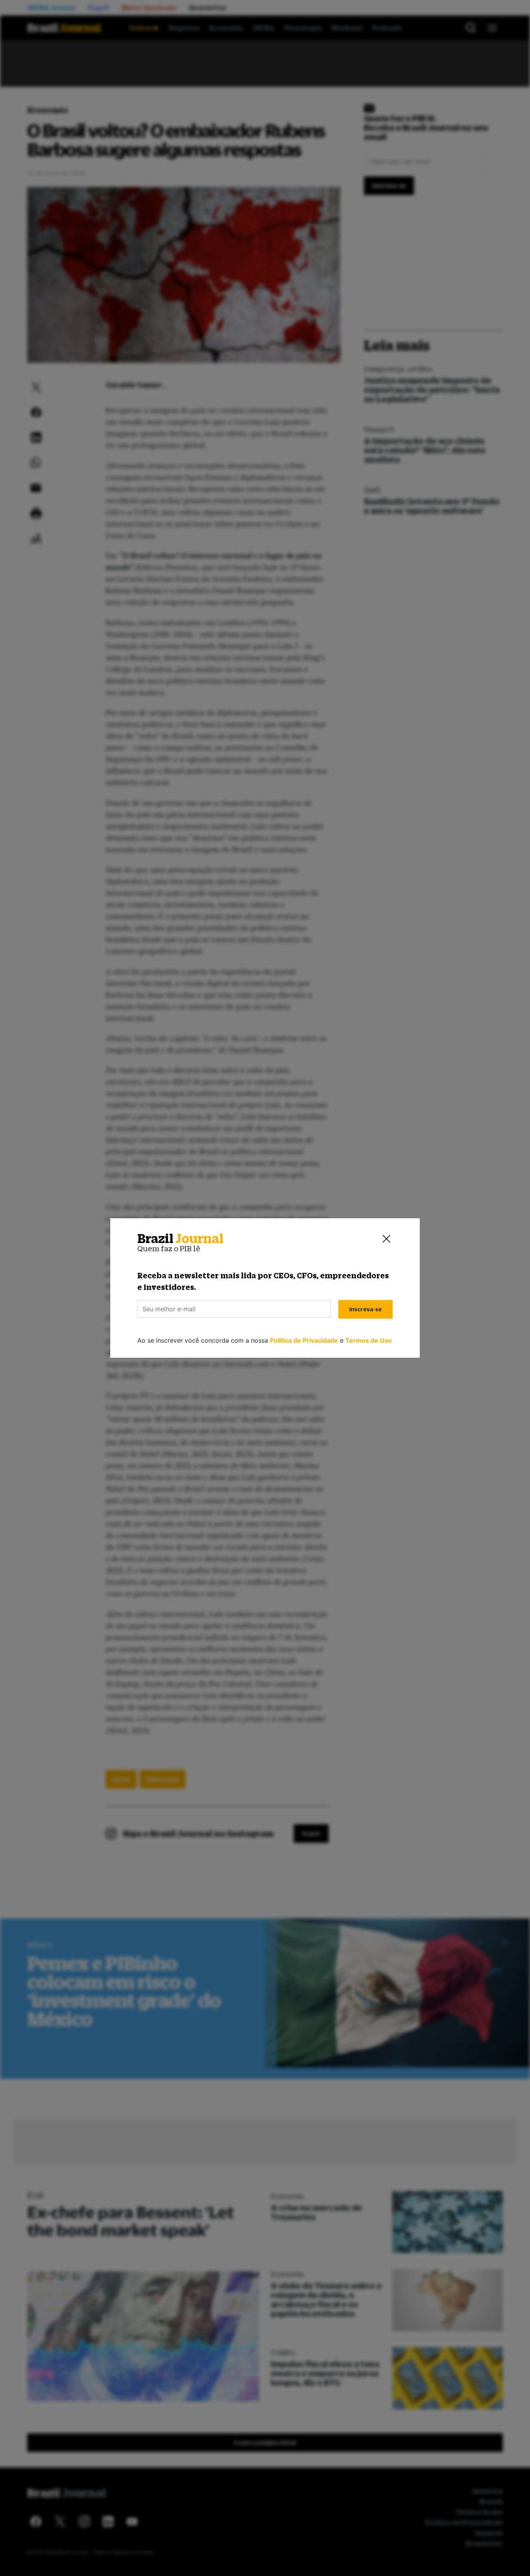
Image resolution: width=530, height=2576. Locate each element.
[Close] (386, 1239)
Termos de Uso (369, 1340)
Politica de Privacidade (304, 1340)
